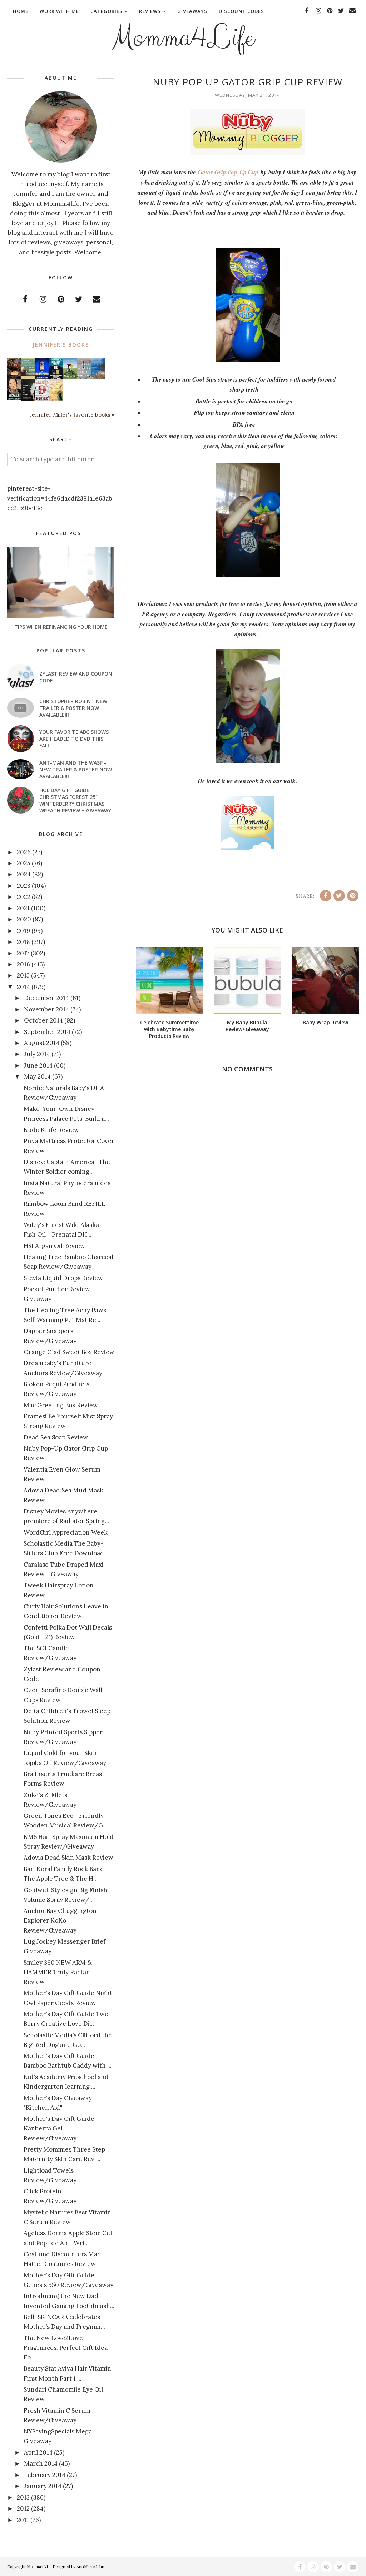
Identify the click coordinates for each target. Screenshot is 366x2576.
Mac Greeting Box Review (61, 1405)
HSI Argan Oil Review (54, 1246)
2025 (24, 863)
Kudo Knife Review (51, 1130)
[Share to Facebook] (326, 896)
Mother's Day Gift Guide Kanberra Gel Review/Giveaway (59, 2128)
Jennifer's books (61, 345)
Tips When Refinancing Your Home (61, 627)
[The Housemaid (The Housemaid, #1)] (42, 377)
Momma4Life (183, 38)
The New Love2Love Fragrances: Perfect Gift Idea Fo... (66, 2348)
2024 (24, 874)
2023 (24, 886)
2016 (23, 964)
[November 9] (42, 399)
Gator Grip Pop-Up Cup (228, 172)
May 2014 (37, 1076)
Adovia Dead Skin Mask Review (68, 1858)
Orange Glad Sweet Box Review (69, 1352)
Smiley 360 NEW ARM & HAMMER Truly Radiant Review (58, 1972)
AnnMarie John (90, 2567)
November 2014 (46, 1009)
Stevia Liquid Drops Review (63, 1278)
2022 (24, 897)
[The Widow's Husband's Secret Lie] (56, 378)
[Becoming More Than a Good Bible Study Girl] (14, 398)
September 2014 (47, 1032)
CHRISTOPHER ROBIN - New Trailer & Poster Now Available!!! (73, 708)
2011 (23, 2520)
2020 (24, 919)
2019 (23, 931)
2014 (23, 987)
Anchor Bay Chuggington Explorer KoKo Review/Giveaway (60, 1920)
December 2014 (46, 998)
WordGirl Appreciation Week (66, 1532)
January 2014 (43, 2486)
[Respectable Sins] (14, 377)
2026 (24, 852)
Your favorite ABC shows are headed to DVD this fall (74, 739)
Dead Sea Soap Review (56, 1437)
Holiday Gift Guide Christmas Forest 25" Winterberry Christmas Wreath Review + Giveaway (75, 800)
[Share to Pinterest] (353, 896)
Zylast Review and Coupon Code (76, 677)
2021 (23, 908)
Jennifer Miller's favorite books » (72, 415)
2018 (23, 942)
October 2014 (43, 1020)
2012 (23, 2508)
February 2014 (45, 2475)
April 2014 (38, 2452)
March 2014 (41, 2463)
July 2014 (37, 1054)
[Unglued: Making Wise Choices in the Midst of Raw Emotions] (70, 378)
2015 (23, 975)
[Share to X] (339, 896)
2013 (23, 2497)
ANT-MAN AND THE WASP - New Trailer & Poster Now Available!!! (76, 769)
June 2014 (38, 1065)
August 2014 (42, 1043)
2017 (23, 953)
